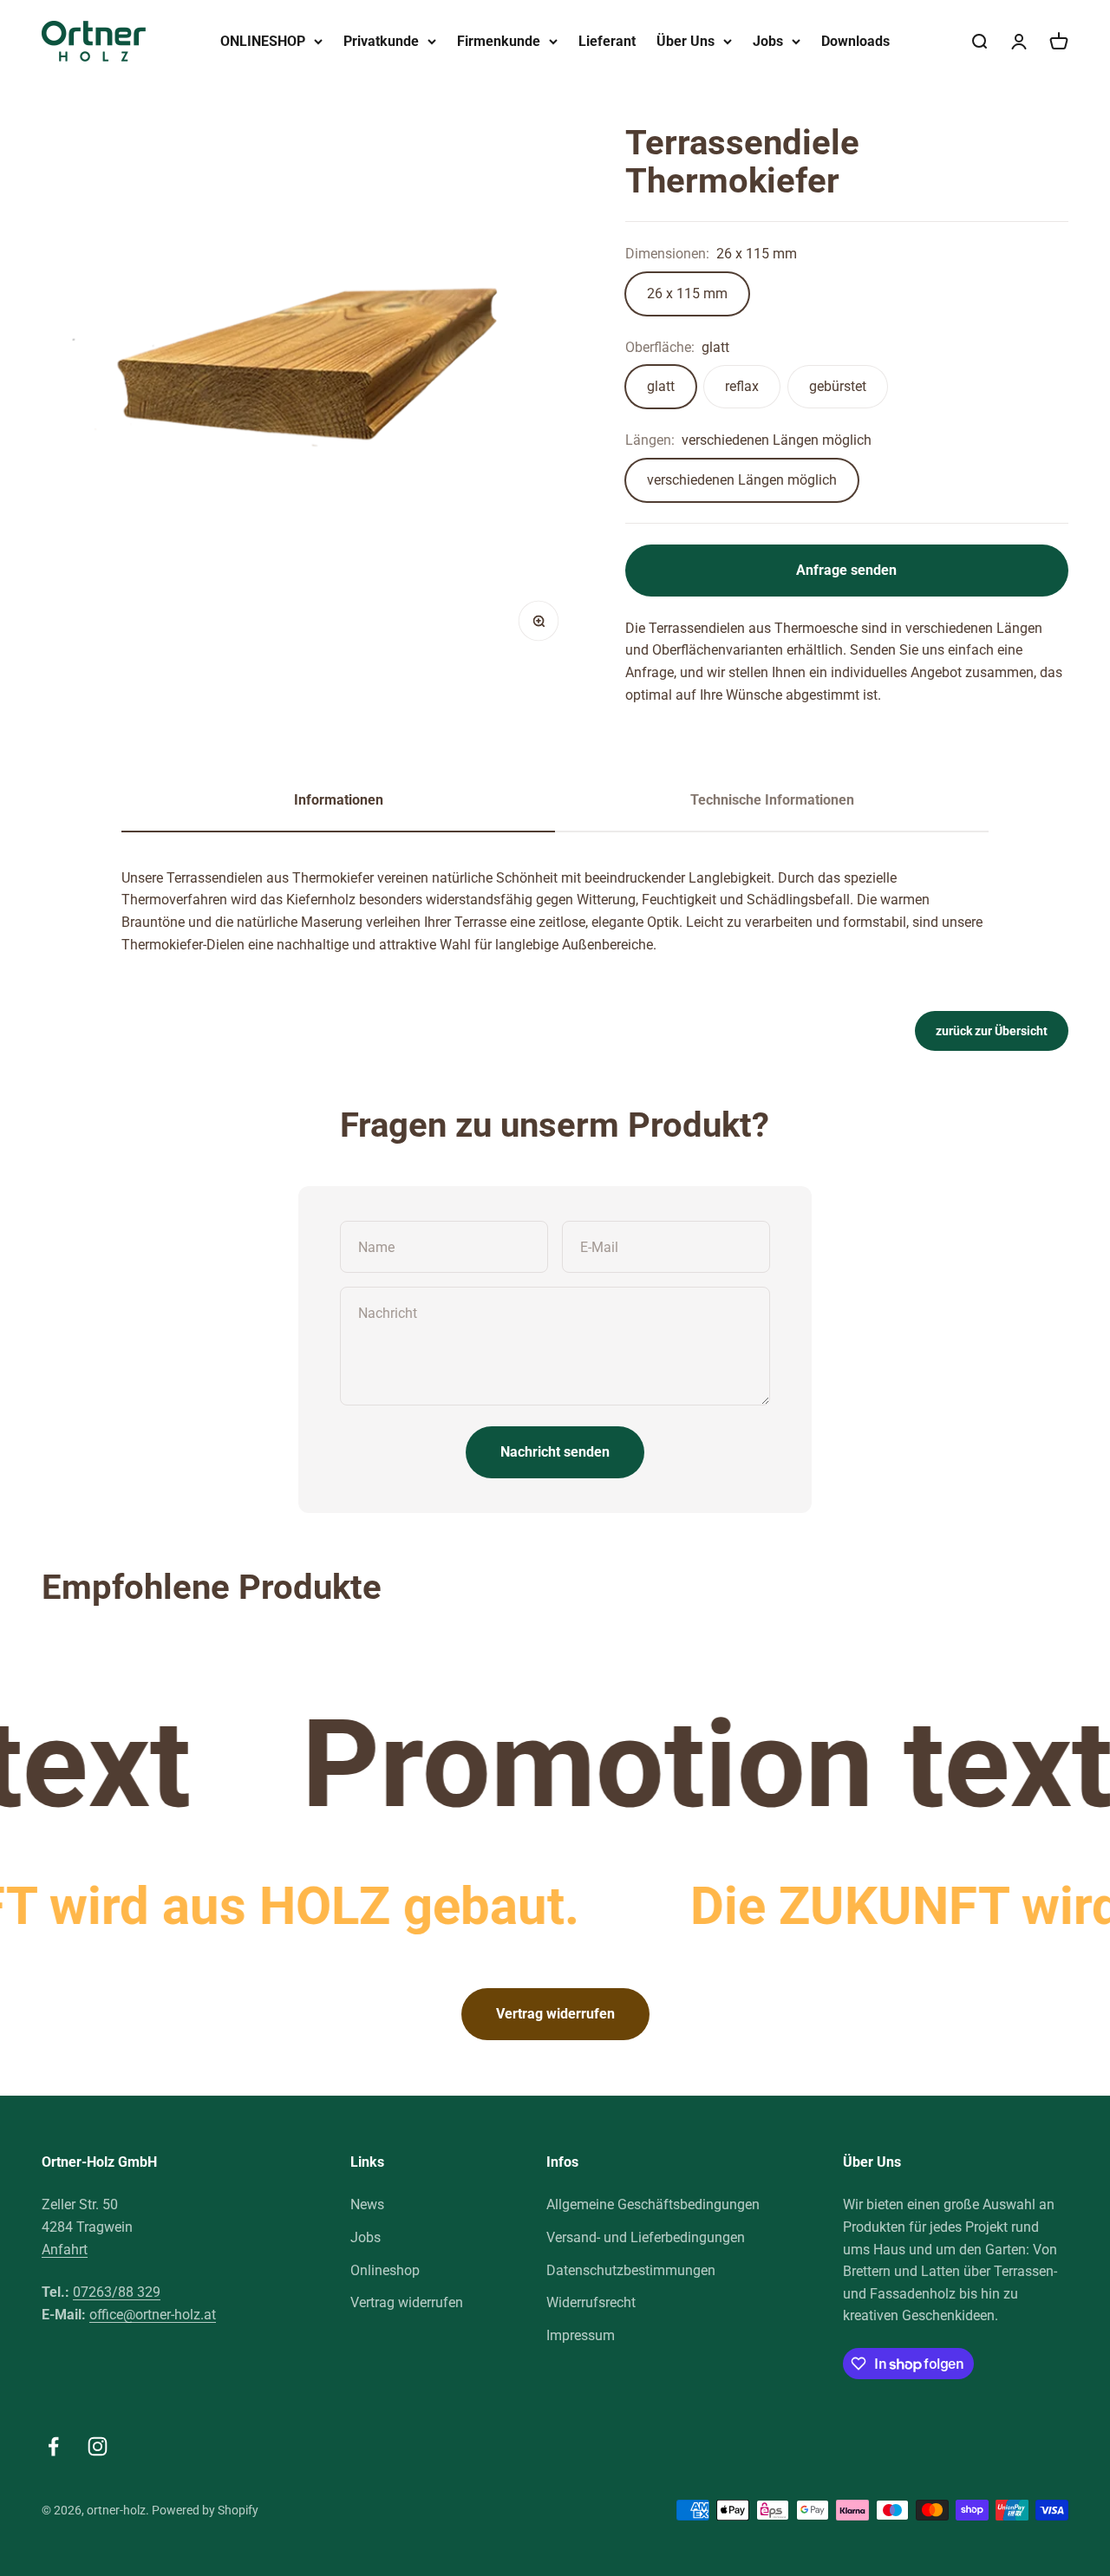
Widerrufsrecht (591, 2302)
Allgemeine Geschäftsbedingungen (653, 2204)
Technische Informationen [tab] (772, 800)
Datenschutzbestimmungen (631, 2270)
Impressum (581, 2335)
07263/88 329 (117, 2292)
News (367, 2204)
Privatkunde (381, 41)
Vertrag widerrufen (555, 2014)
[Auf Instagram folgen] (98, 2446)
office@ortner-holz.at (153, 2315)
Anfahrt (65, 2250)
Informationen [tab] (339, 800)
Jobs (768, 41)
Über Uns (686, 41)
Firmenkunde (499, 41)
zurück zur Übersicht (992, 1031)
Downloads (855, 41)
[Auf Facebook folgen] (53, 2446)
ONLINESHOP (263, 41)
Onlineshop (385, 2270)
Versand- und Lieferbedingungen (646, 2237)
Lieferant (607, 41)
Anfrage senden (846, 570)
